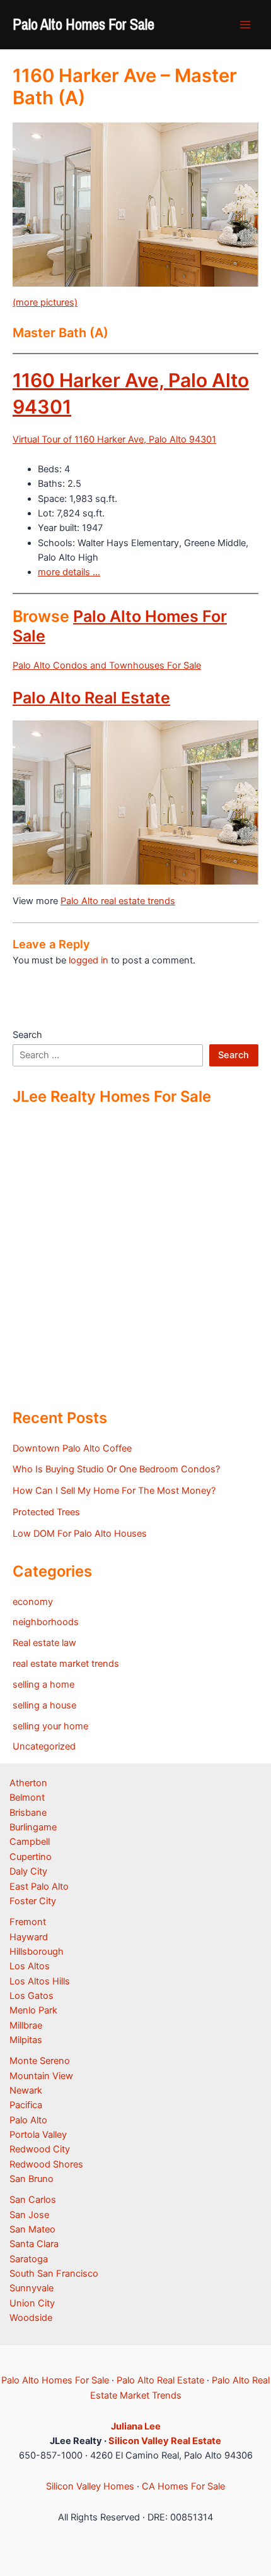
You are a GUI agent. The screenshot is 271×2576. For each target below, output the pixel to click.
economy (33, 1602)
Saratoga (29, 2259)
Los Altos (30, 1966)
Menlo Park (33, 2010)
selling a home (43, 1685)
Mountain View (41, 2076)
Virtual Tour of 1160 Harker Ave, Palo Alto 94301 (114, 439)
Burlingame (33, 1827)
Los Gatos (32, 1996)
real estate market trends (66, 1664)
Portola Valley (38, 2135)
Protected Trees (46, 1512)
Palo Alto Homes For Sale (84, 24)
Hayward (29, 1937)
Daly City (28, 1871)
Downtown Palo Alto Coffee (72, 1448)
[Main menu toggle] (245, 25)
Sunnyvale (32, 2288)
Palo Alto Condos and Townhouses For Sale (107, 665)
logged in (89, 960)
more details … (69, 572)
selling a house (44, 1705)
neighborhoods (46, 1622)
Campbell (30, 1842)
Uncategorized (44, 1746)
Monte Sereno (40, 2061)
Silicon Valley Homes (90, 2486)
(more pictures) (45, 302)
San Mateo (32, 2229)
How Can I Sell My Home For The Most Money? (114, 1491)
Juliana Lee (136, 2426)
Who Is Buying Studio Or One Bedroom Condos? (116, 1469)
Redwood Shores (46, 2164)
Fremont (28, 1922)
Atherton (28, 1783)
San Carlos (33, 2200)
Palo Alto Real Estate (91, 698)
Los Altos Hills (40, 1981)
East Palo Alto (39, 1887)
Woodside (31, 2318)
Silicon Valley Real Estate (165, 2441)
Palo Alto (28, 2120)
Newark (26, 2090)
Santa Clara (34, 2244)
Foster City (33, 1901)
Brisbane (28, 1813)
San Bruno (32, 2179)
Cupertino (31, 1857)
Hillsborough (37, 1952)
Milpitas (26, 2040)
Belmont (27, 1798)
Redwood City (40, 2149)
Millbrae (26, 2025)
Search (27, 1035)
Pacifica (26, 2105)
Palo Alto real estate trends (118, 901)
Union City (32, 2303)
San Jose (29, 2215)
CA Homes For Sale (183, 2486)
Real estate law (44, 1643)
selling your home (50, 1726)
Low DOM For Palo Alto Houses (80, 1534)
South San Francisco (54, 2274)
